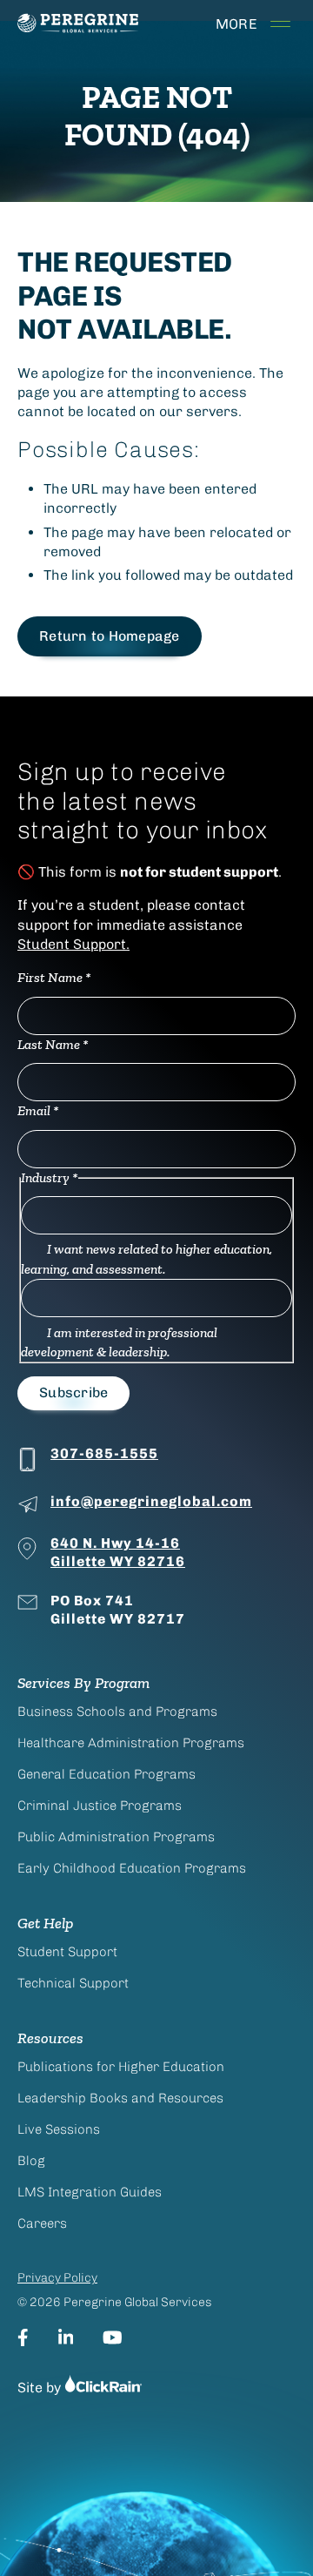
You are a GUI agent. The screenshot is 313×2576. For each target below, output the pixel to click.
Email (38, 1110)
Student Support (67, 1952)
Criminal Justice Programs (100, 1806)
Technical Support (73, 1983)
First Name (54, 977)
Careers (42, 2223)
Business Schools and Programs (117, 1712)
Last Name (53, 1044)
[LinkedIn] (66, 2337)
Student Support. (73, 944)
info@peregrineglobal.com (151, 1501)
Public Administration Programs (116, 1837)
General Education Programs (107, 1774)
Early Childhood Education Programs (132, 1868)
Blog (31, 2161)
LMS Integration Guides (90, 2192)
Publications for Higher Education (121, 2067)
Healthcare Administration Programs (131, 1743)
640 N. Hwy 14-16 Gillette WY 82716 (118, 1552)
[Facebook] (23, 2337)
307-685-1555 (104, 1453)
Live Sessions (59, 2129)
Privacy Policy (57, 2278)
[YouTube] (113, 2337)
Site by (41, 2388)
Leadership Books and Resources (120, 2098)
